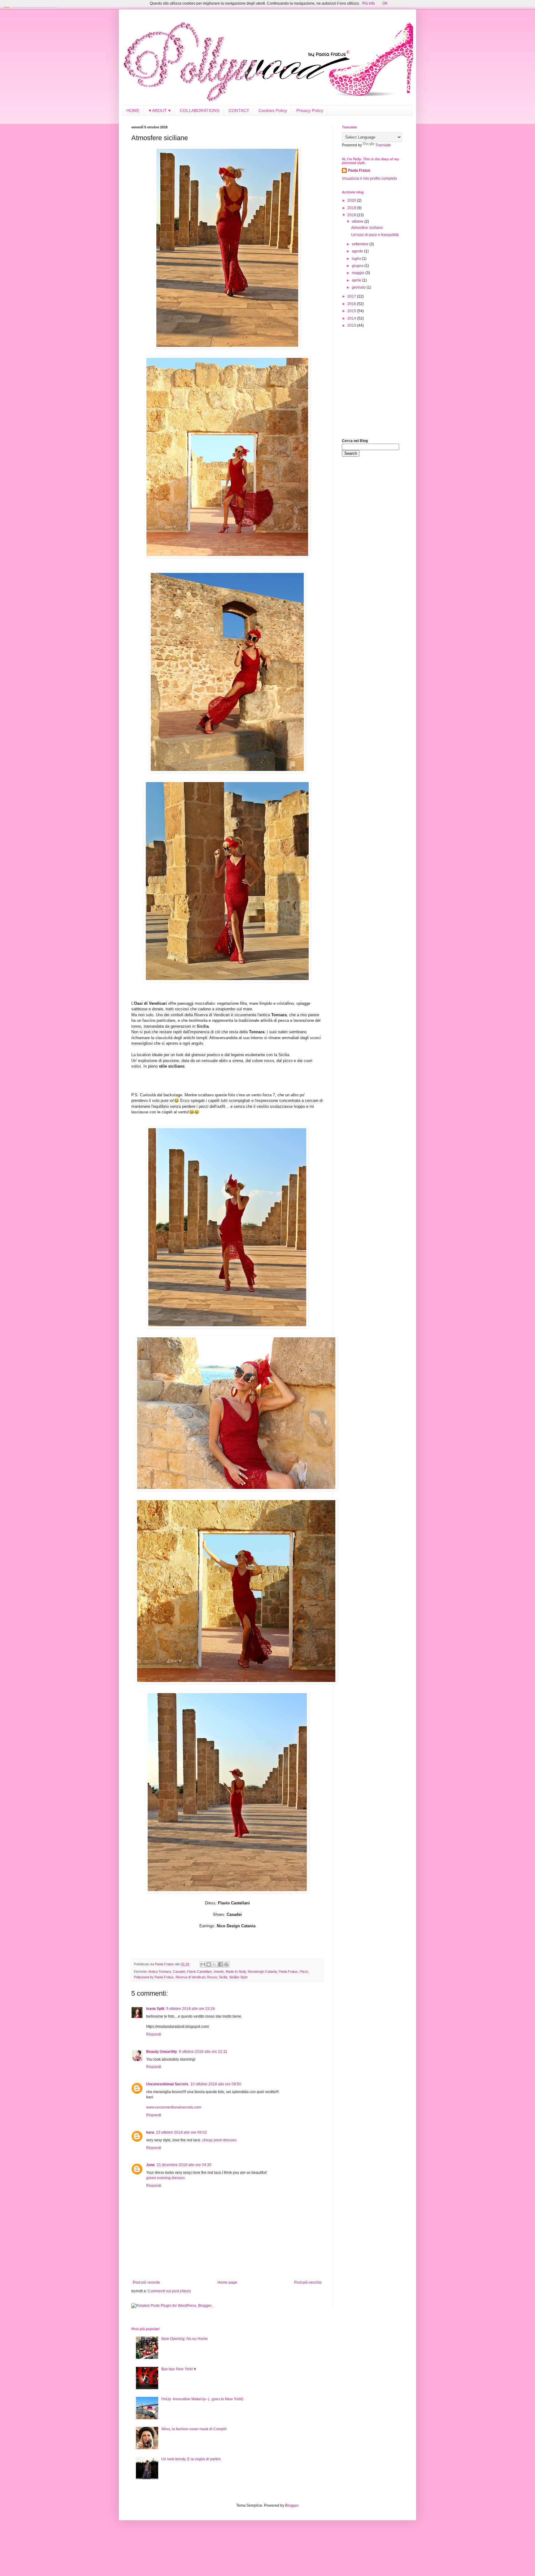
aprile (357, 280)
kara (150, 2132)
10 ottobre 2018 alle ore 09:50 (216, 2084)
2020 (352, 200)
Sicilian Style (238, 1977)
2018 (352, 215)
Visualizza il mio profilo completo (369, 178)
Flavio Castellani (199, 1972)
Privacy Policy (310, 110)
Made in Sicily (236, 1972)
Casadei (179, 1972)
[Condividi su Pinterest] (226, 1964)
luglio (357, 259)
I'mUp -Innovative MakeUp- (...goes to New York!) (202, 2399)
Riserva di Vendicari (190, 1977)
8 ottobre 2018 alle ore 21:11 (203, 2052)
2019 (352, 208)
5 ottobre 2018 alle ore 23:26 (191, 2009)
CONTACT (239, 110)
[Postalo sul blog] (209, 1964)
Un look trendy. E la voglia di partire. (191, 2459)
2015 (352, 311)
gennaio (359, 287)
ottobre (358, 221)
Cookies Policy (273, 110)
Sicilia (223, 1977)
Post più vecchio (308, 2282)
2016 (352, 304)
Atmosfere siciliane (367, 228)
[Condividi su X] (215, 1964)
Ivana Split (155, 2009)
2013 (352, 325)
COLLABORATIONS (200, 110)
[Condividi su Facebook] (220, 1964)
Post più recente (146, 2282)
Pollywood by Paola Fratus (154, 1977)
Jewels (219, 1972)
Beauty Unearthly (162, 2052)
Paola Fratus (288, 1972)
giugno (358, 266)
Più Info (369, 3)
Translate (383, 145)
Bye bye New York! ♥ (179, 2369)
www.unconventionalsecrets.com (174, 2107)
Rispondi (154, 2034)
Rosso (212, 1977)
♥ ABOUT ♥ (160, 110)
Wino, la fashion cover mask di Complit (194, 2429)
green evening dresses (165, 2178)
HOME (133, 110)
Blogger (292, 2505)
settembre (361, 244)
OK (385, 3)
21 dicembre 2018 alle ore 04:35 (184, 2165)
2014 (352, 318)
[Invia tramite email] (203, 1964)
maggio (359, 273)
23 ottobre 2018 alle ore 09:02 (181, 2132)
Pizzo (304, 1972)
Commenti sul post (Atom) (169, 2291)
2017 (352, 296)
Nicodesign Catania (262, 1972)
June (150, 2165)
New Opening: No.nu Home (185, 2339)
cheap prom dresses (219, 2140)
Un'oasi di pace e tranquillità (375, 235)
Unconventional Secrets (167, 2084)
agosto (358, 251)
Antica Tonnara (160, 1972)
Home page (227, 2282)
